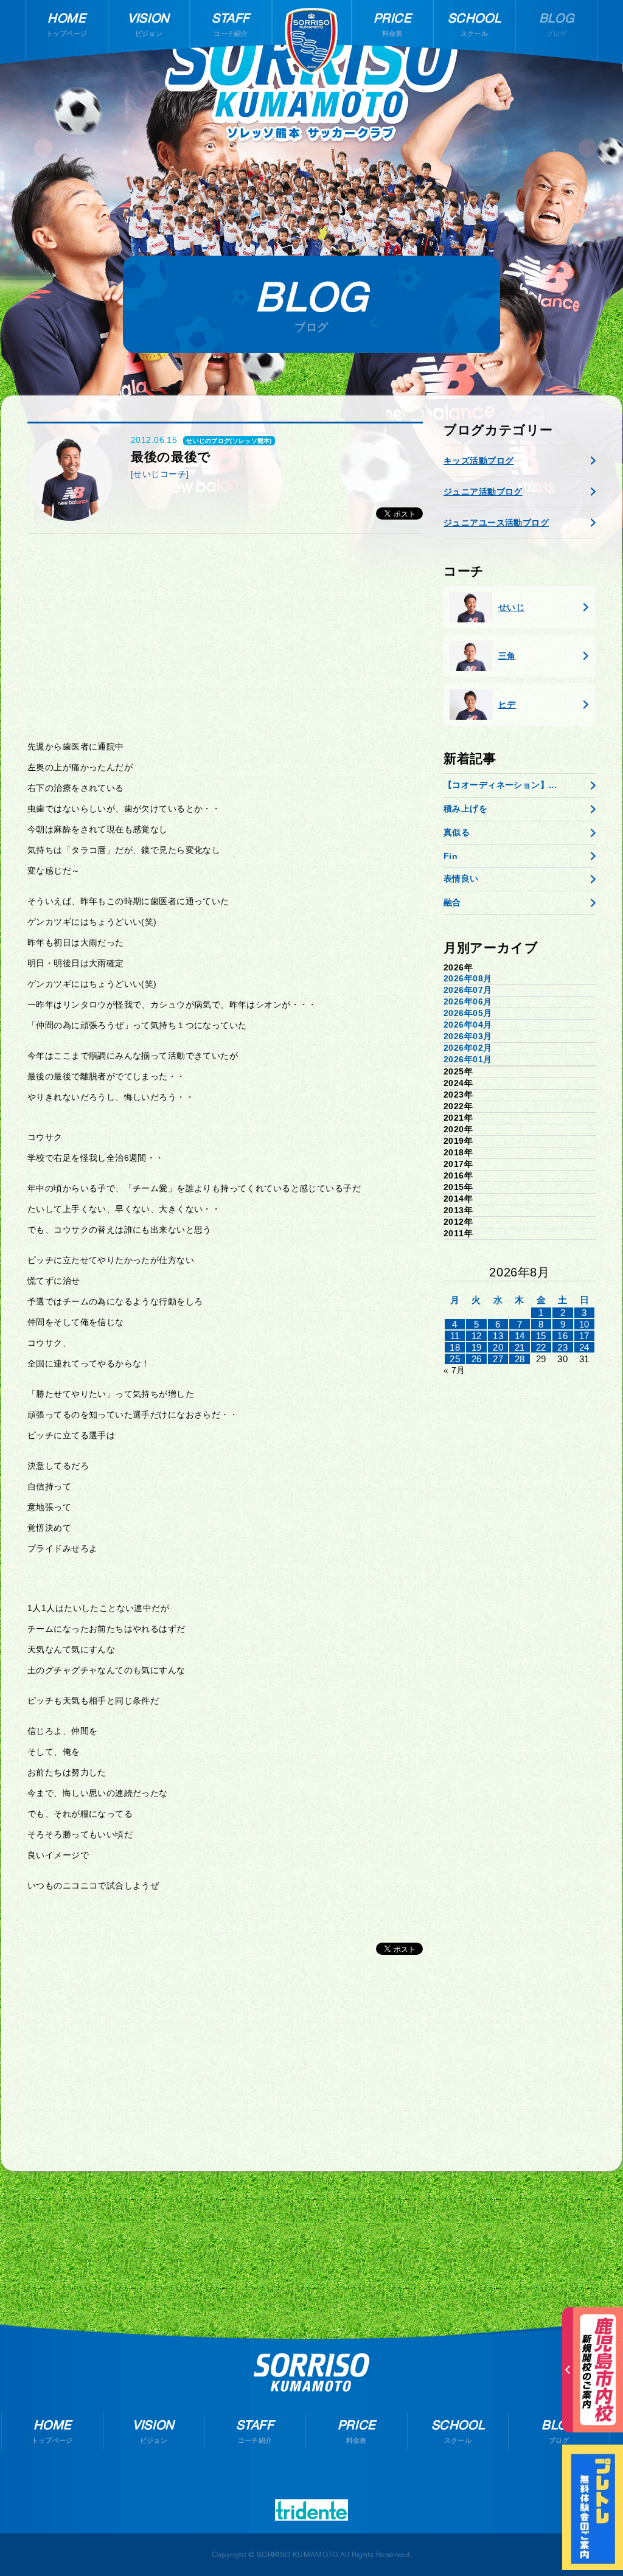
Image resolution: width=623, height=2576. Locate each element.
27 (498, 1359)
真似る (457, 832)
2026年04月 (468, 1025)
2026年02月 (468, 1048)
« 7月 (454, 1370)
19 (477, 1347)
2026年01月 (468, 1059)
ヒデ (507, 705)
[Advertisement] (225, 637)
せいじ (511, 607)
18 (455, 1347)
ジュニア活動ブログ (483, 492)
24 (584, 1347)
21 (520, 1347)
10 (584, 1324)
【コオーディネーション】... (500, 785)
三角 (507, 656)
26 (477, 1359)
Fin (451, 856)
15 (541, 1336)
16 (562, 1336)
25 (455, 1359)
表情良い (461, 879)
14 (520, 1336)
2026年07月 (468, 990)
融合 (452, 902)
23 (562, 1347)
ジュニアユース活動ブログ (496, 523)
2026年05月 (468, 1013)
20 (498, 1347)
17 (584, 1336)
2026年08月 (468, 978)
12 (477, 1336)
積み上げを (465, 809)
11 (455, 1336)
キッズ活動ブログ (479, 461)
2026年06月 (468, 1001)
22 (541, 1347)
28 (520, 1359)
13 (498, 1336)
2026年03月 (468, 1036)
